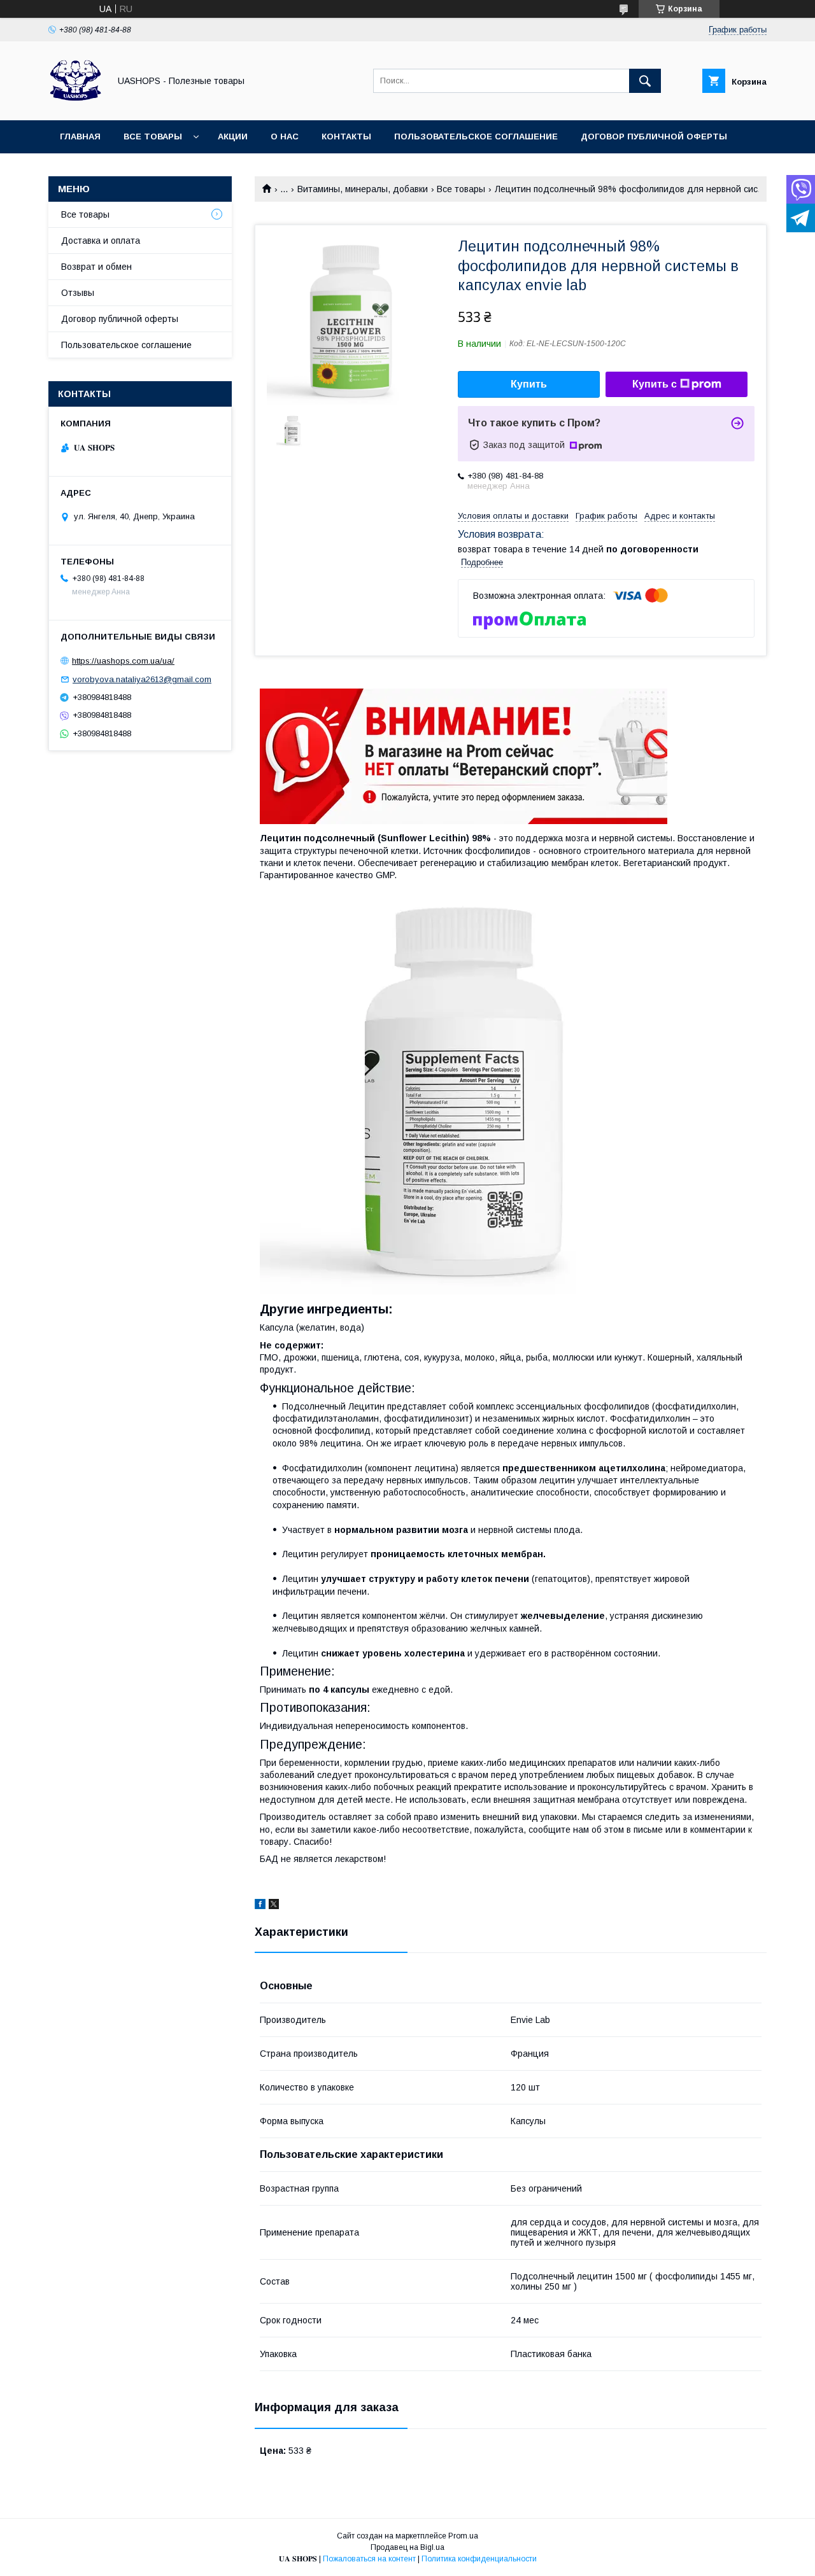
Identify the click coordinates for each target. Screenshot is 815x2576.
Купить (529, 384)
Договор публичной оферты (654, 136)
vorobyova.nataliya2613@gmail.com (142, 679)
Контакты (346, 136)
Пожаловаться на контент (369, 2559)
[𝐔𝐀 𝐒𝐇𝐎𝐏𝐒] (75, 104)
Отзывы (78, 293)
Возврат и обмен (96, 267)
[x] (274, 1906)
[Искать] (645, 81)
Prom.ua (463, 2536)
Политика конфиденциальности (479, 2559)
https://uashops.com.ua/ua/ (123, 661)
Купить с (655, 384)
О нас (285, 136)
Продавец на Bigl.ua (407, 2547)
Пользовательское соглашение (476, 136)
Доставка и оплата (101, 241)
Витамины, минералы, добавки (363, 189)
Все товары (153, 136)
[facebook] (260, 1906)
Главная (80, 136)
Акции (233, 136)
